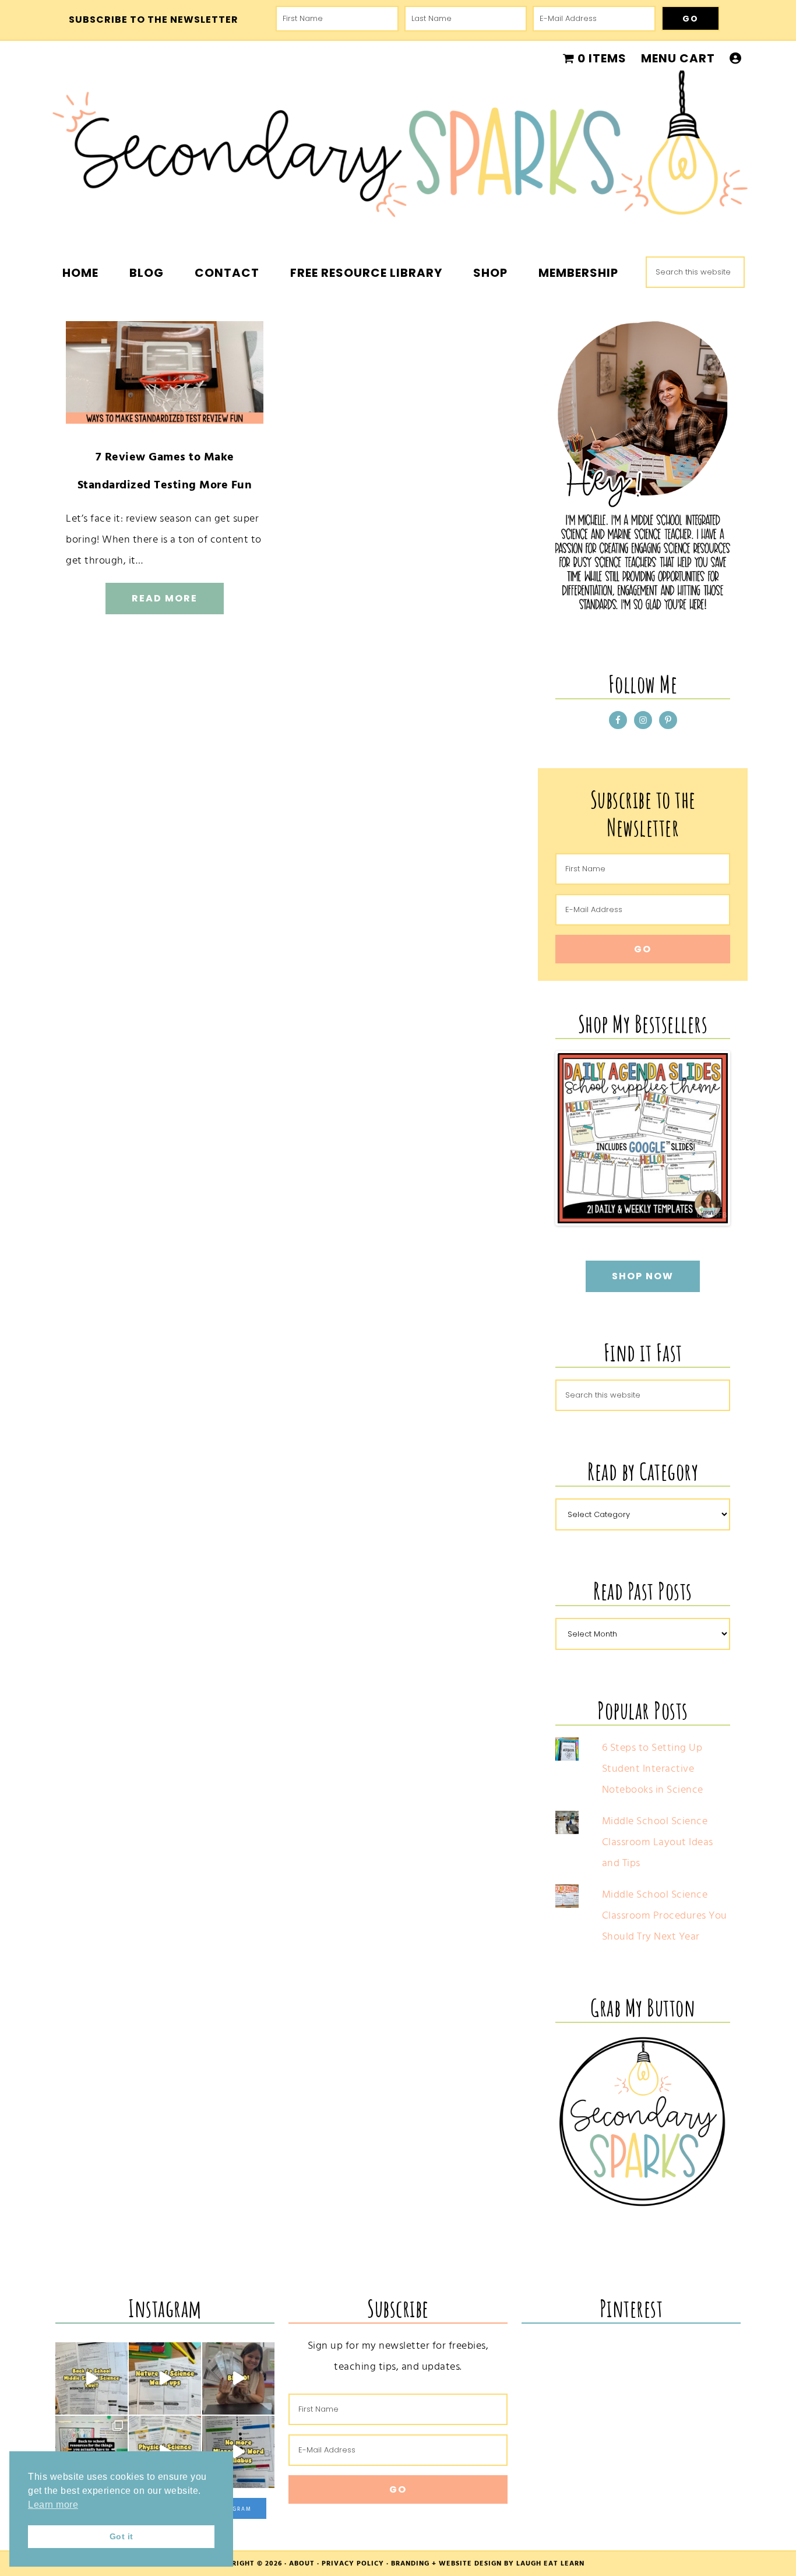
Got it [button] (121, 2536)
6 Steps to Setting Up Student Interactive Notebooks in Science (653, 1769)
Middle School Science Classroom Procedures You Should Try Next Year (665, 1915)
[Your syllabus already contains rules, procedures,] (238, 2452)
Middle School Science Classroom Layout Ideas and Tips (658, 1842)
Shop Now (643, 1276)
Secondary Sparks (398, 152)
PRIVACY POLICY (353, 2563)
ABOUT (302, 2563)
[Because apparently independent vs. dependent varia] (165, 2378)
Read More (165, 598)
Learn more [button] (53, 2505)
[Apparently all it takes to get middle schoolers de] (238, 2378)
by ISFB (712, 1215)
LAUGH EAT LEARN (550, 2563)
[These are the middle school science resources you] (91, 2378)
